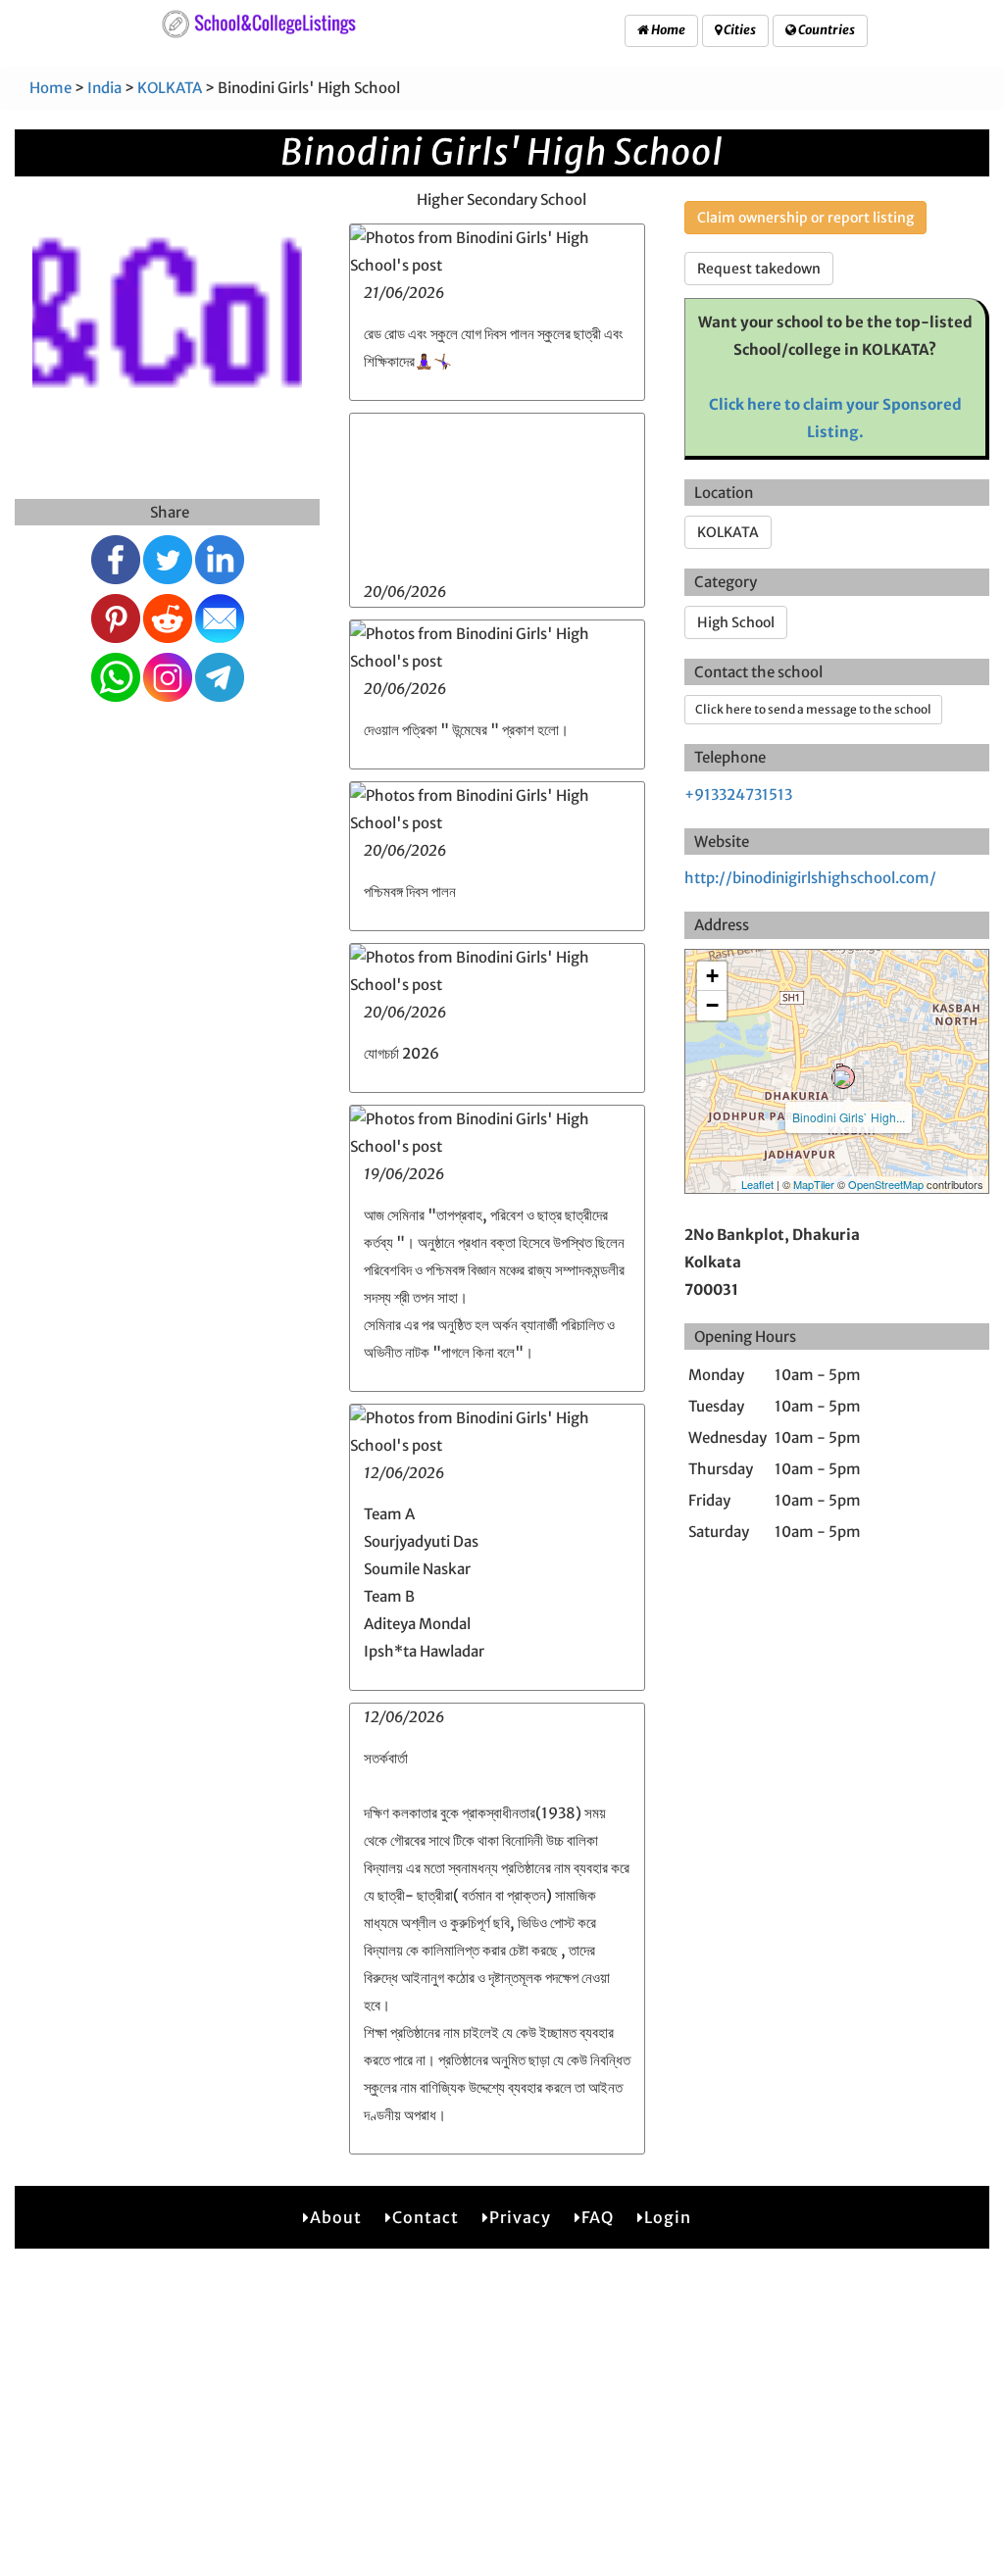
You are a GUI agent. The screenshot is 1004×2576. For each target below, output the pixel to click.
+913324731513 (738, 794)
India (104, 88)
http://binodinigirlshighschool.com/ (810, 878)
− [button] (712, 1005)
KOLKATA (170, 88)
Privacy (520, 2217)
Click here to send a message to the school (813, 709)
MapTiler (814, 1184)
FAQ (598, 2217)
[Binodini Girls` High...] (843, 1077)
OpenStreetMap (886, 1184)
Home (667, 30)
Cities (739, 30)
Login (668, 2217)
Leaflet (757, 1184)
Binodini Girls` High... (849, 1117)
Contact (426, 2217)
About (336, 2217)
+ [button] (712, 976)
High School (736, 622)
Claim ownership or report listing (805, 218)
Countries (826, 30)
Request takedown (759, 269)
